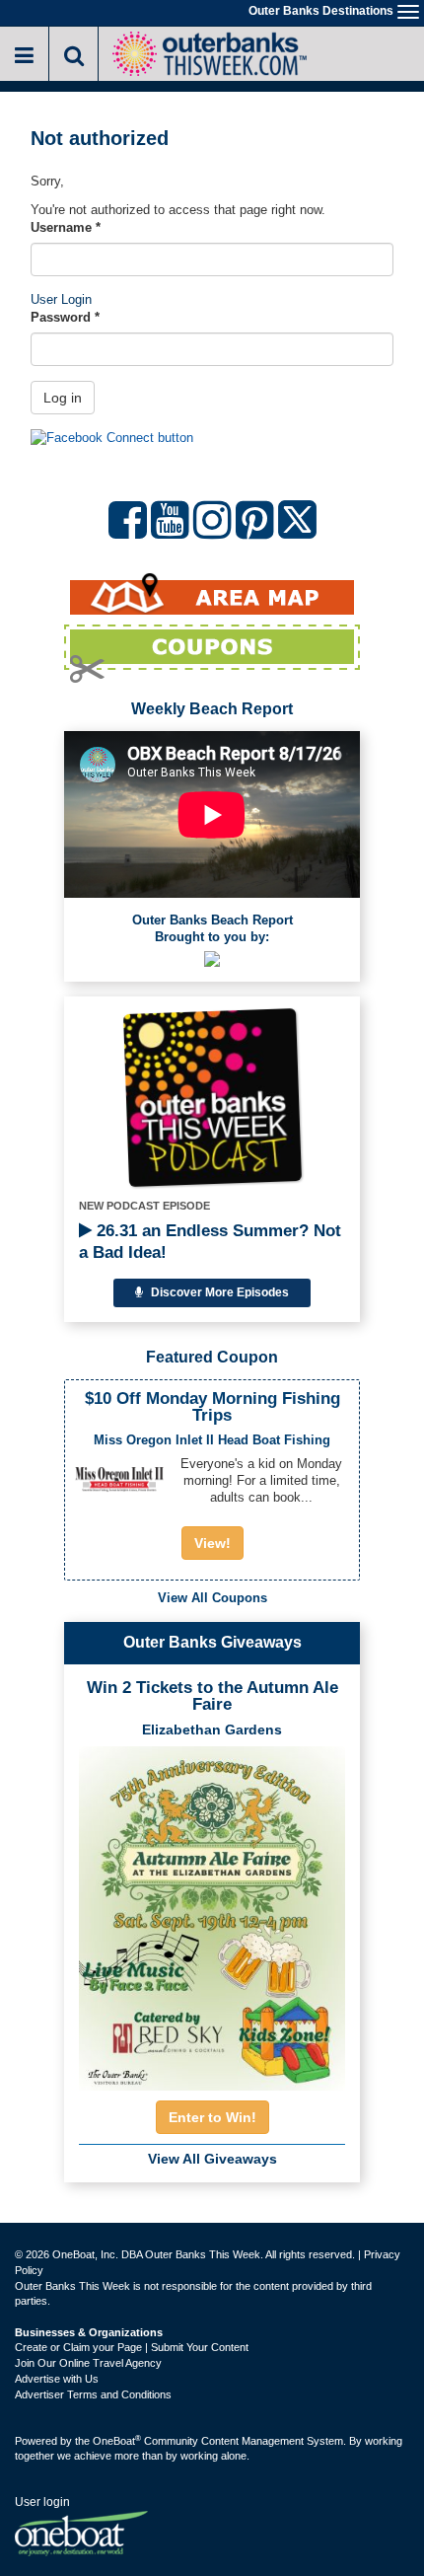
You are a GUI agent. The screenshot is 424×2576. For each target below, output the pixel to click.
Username (66, 227)
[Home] (209, 52)
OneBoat (117, 2441)
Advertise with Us (57, 2379)
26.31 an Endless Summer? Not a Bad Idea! (210, 1242)
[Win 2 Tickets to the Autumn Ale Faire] (212, 1912)
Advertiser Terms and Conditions (93, 2394)
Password (65, 317)
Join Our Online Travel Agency (88, 2363)
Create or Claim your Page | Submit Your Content (132, 2347)
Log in (63, 398)
